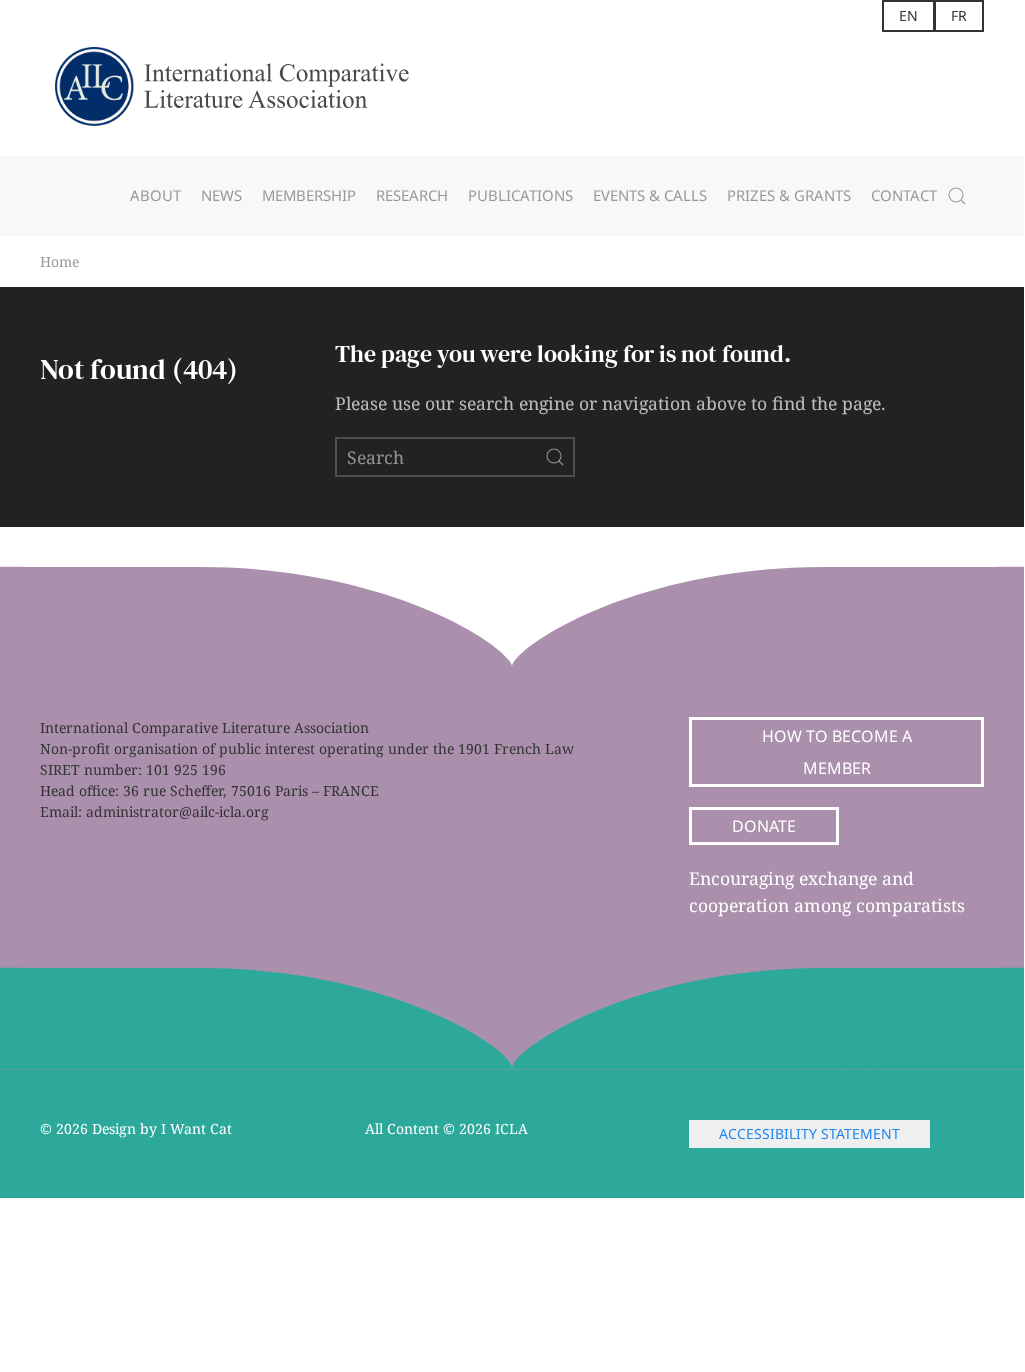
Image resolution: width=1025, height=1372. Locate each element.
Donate (764, 826)
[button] (957, 196)
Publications (520, 195)
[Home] (250, 94)
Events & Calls (650, 195)
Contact (904, 195)
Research (412, 195)
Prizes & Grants (789, 195)
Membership (309, 195)
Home (59, 261)
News (221, 195)
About (155, 195)
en (908, 15)
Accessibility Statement (809, 1133)
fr (959, 15)
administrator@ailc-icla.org (177, 811)
